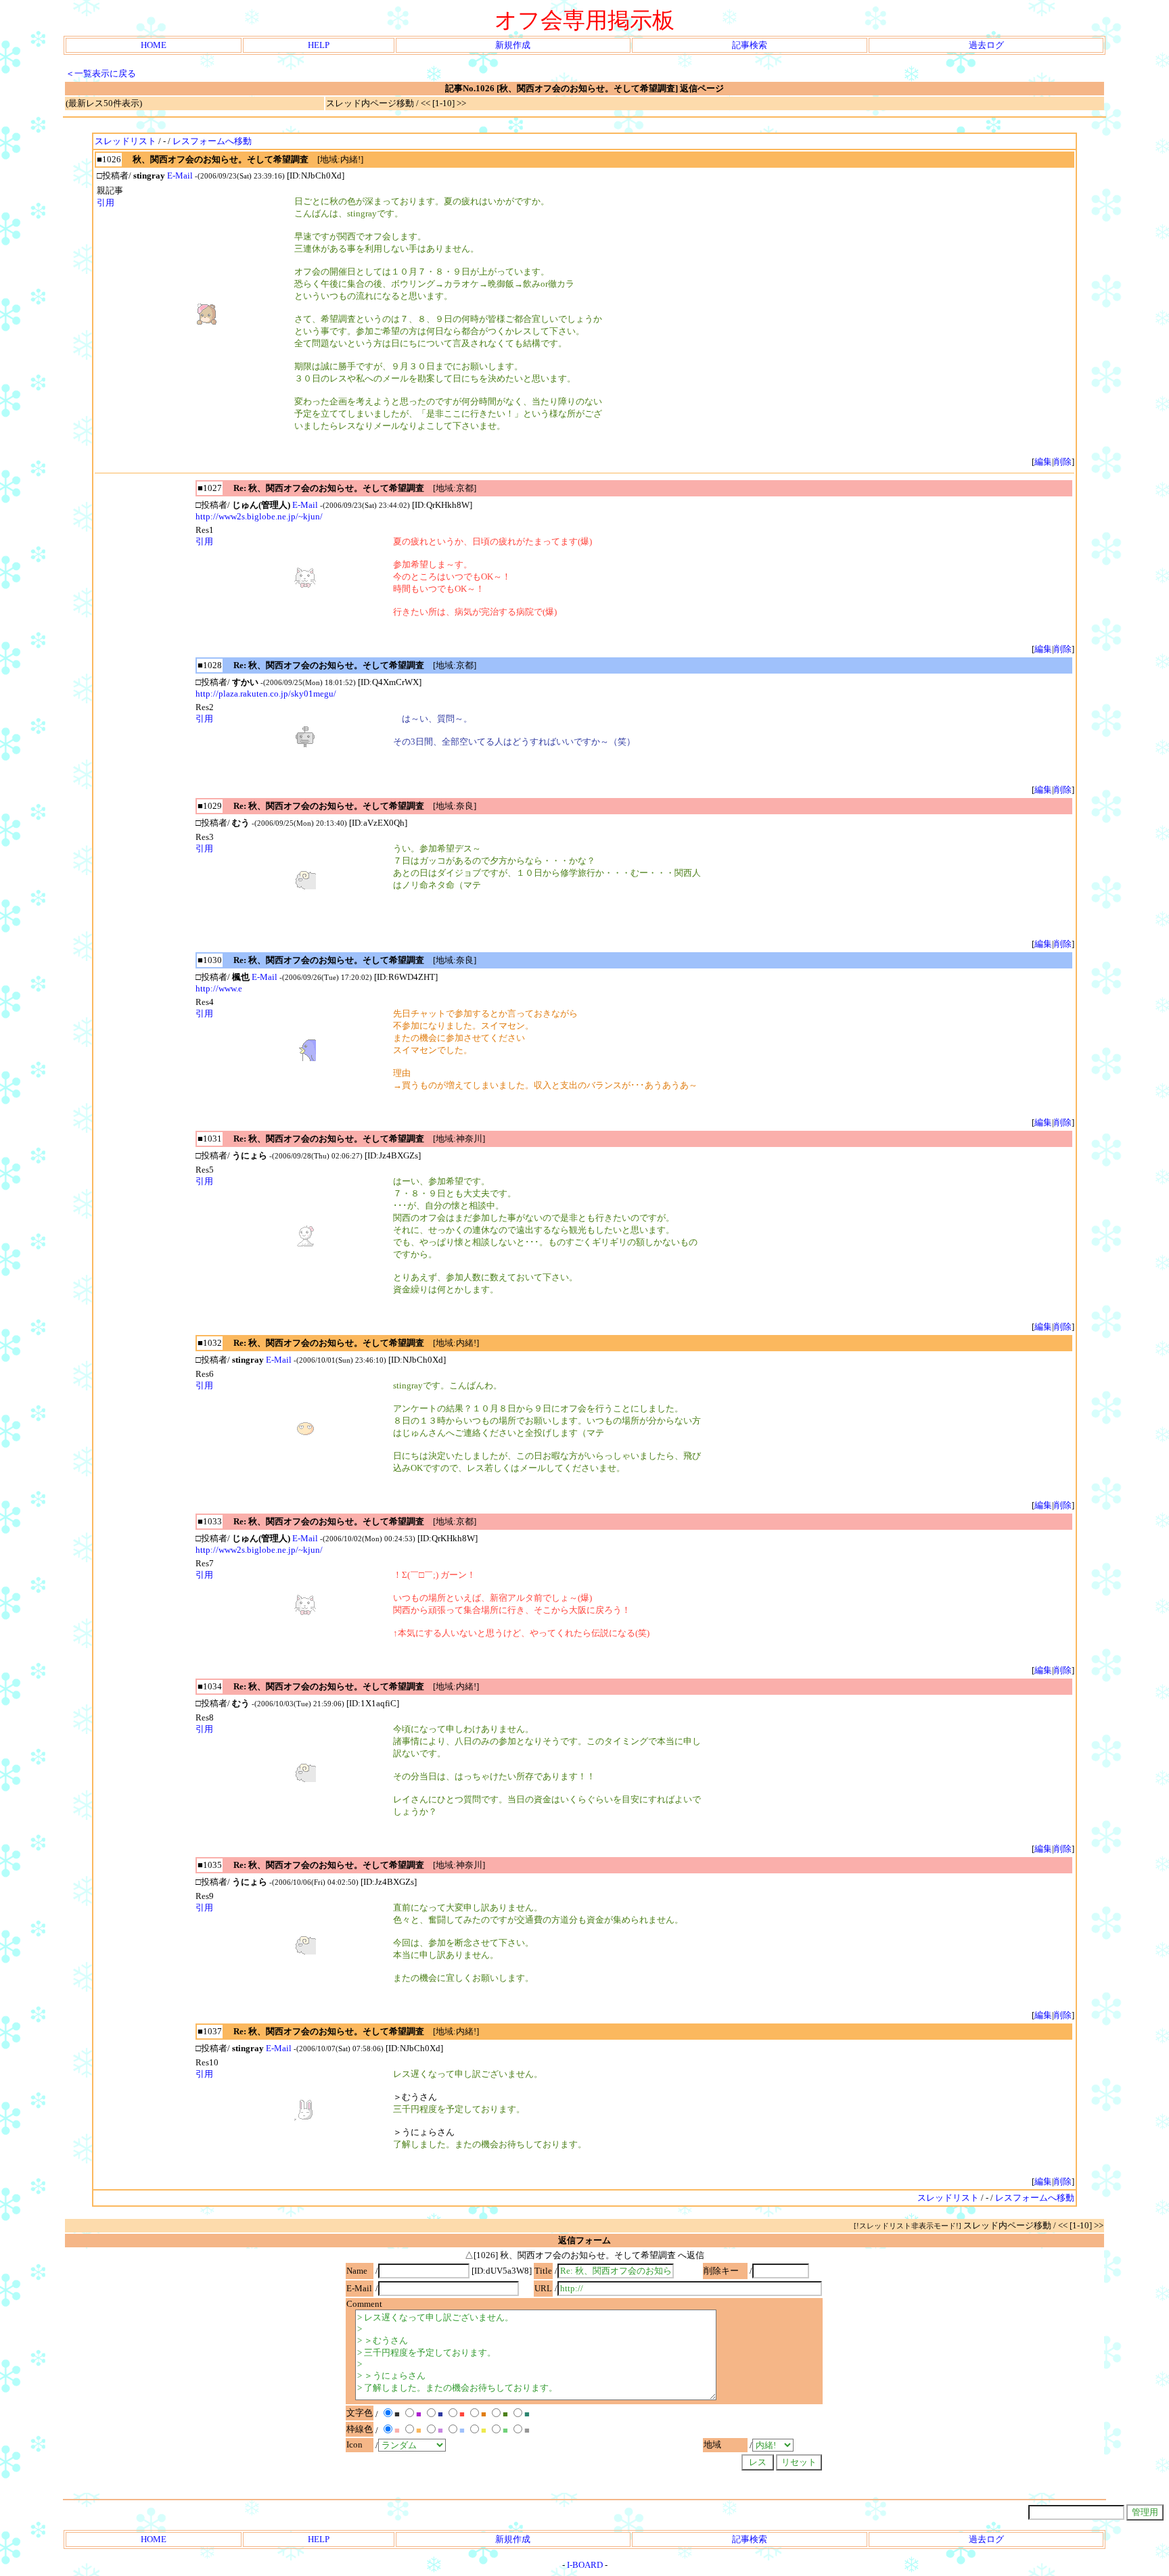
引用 (106, 203)
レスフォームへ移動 (212, 141)
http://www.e (219, 988)
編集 (1043, 462)
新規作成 (513, 45)
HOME (154, 45)
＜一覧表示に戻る (101, 73)
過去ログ (986, 45)
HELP (319, 45)
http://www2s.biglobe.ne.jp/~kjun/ (259, 516)
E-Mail (180, 175)
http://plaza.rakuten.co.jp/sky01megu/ (266, 694)
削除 (1063, 462)
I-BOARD (585, 2565)
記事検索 (750, 45)
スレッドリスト (125, 141)
